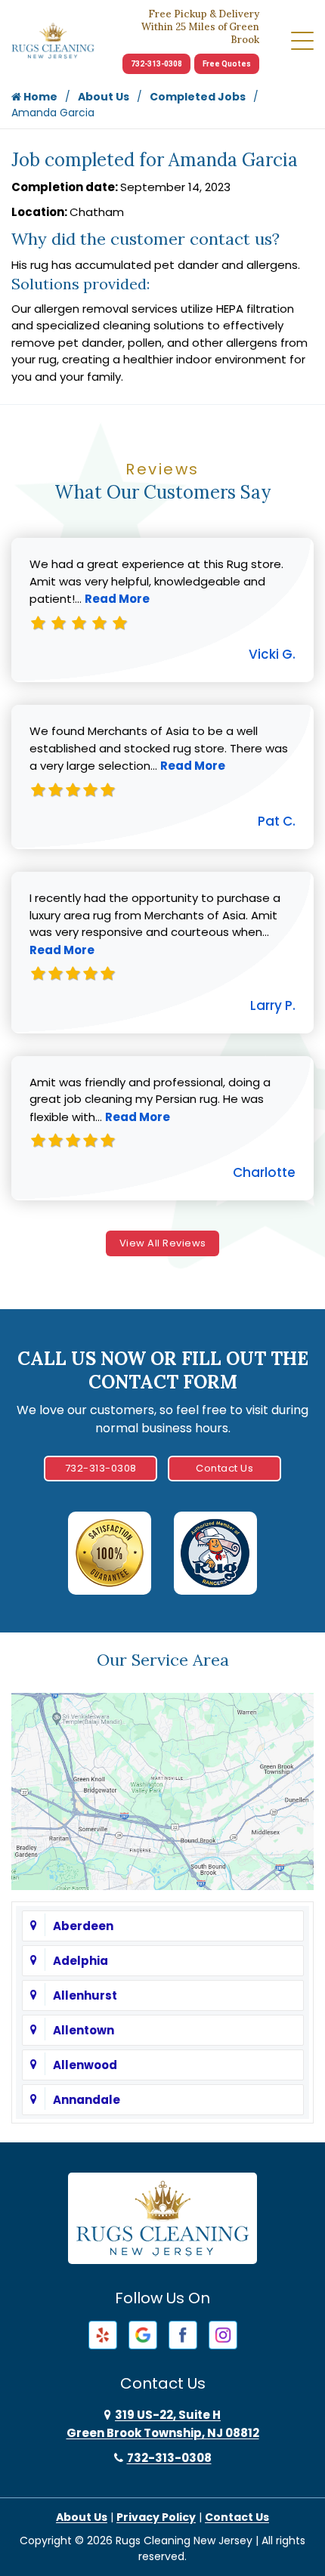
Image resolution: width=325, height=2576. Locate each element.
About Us (104, 97)
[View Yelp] (103, 2334)
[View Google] (143, 2334)
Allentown (84, 2030)
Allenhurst (85, 1995)
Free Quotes (227, 64)
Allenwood (85, 2065)
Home (39, 97)
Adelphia (80, 1961)
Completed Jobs (198, 97)
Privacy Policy (156, 2517)
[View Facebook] (183, 2334)
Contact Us (224, 1468)
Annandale (87, 2100)
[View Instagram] (223, 2334)
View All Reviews (163, 1243)
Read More (117, 599)
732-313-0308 (156, 64)
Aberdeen (83, 1926)
